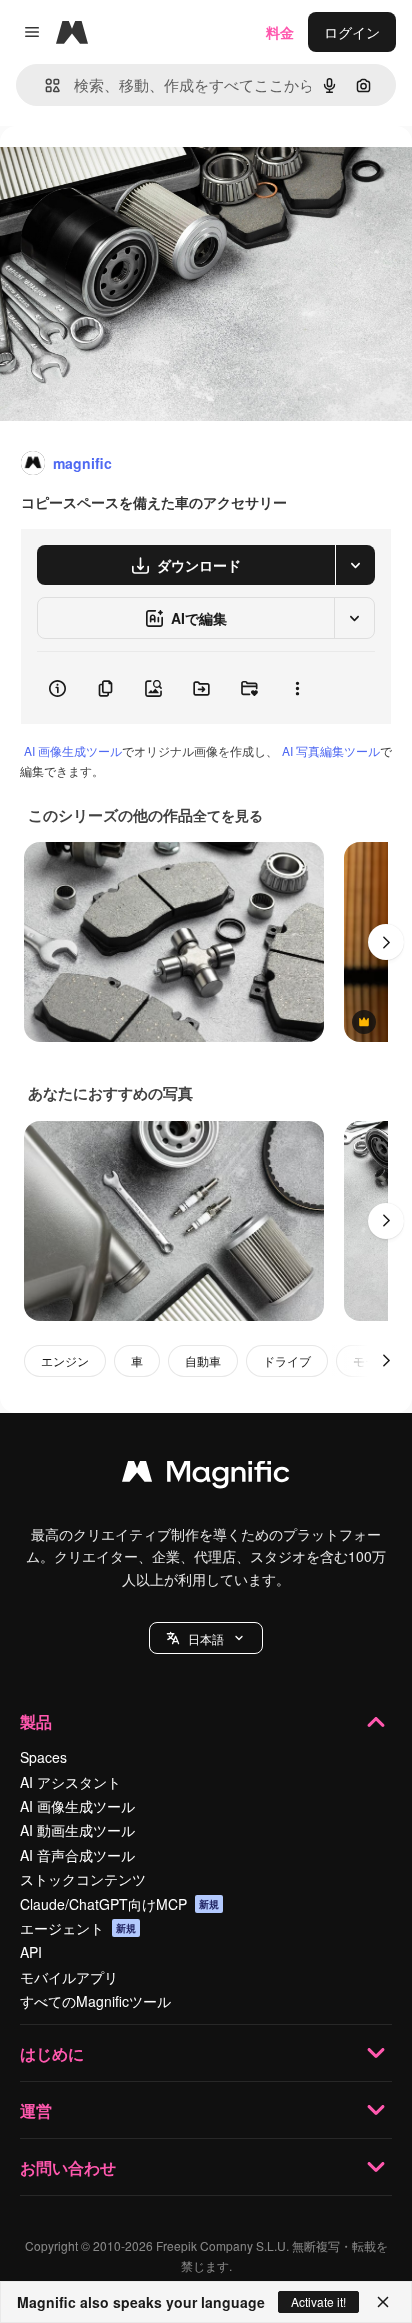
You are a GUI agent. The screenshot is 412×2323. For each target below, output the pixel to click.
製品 (36, 1721)
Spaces (43, 1757)
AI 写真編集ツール (331, 750)
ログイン (352, 32)
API (31, 1952)
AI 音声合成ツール (77, 1855)
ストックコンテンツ (83, 1879)
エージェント (78, 1928)
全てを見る (228, 815)
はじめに (52, 2053)
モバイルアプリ (69, 1977)
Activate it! (318, 2301)
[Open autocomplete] (44, 85)
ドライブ (287, 1360)
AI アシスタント (70, 1782)
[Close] (383, 2302)
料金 (280, 32)
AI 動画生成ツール (77, 1830)
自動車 (203, 1360)
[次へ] (386, 942)
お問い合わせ (68, 2167)
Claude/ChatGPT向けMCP (119, 1904)
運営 (36, 2110)
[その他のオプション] (297, 688)
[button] (206, 1638)
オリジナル (137, 171)
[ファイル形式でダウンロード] (355, 565)
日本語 (206, 1638)
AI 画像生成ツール (73, 750)
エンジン (65, 1360)
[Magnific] (206, 1476)
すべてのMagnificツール (95, 2001)
